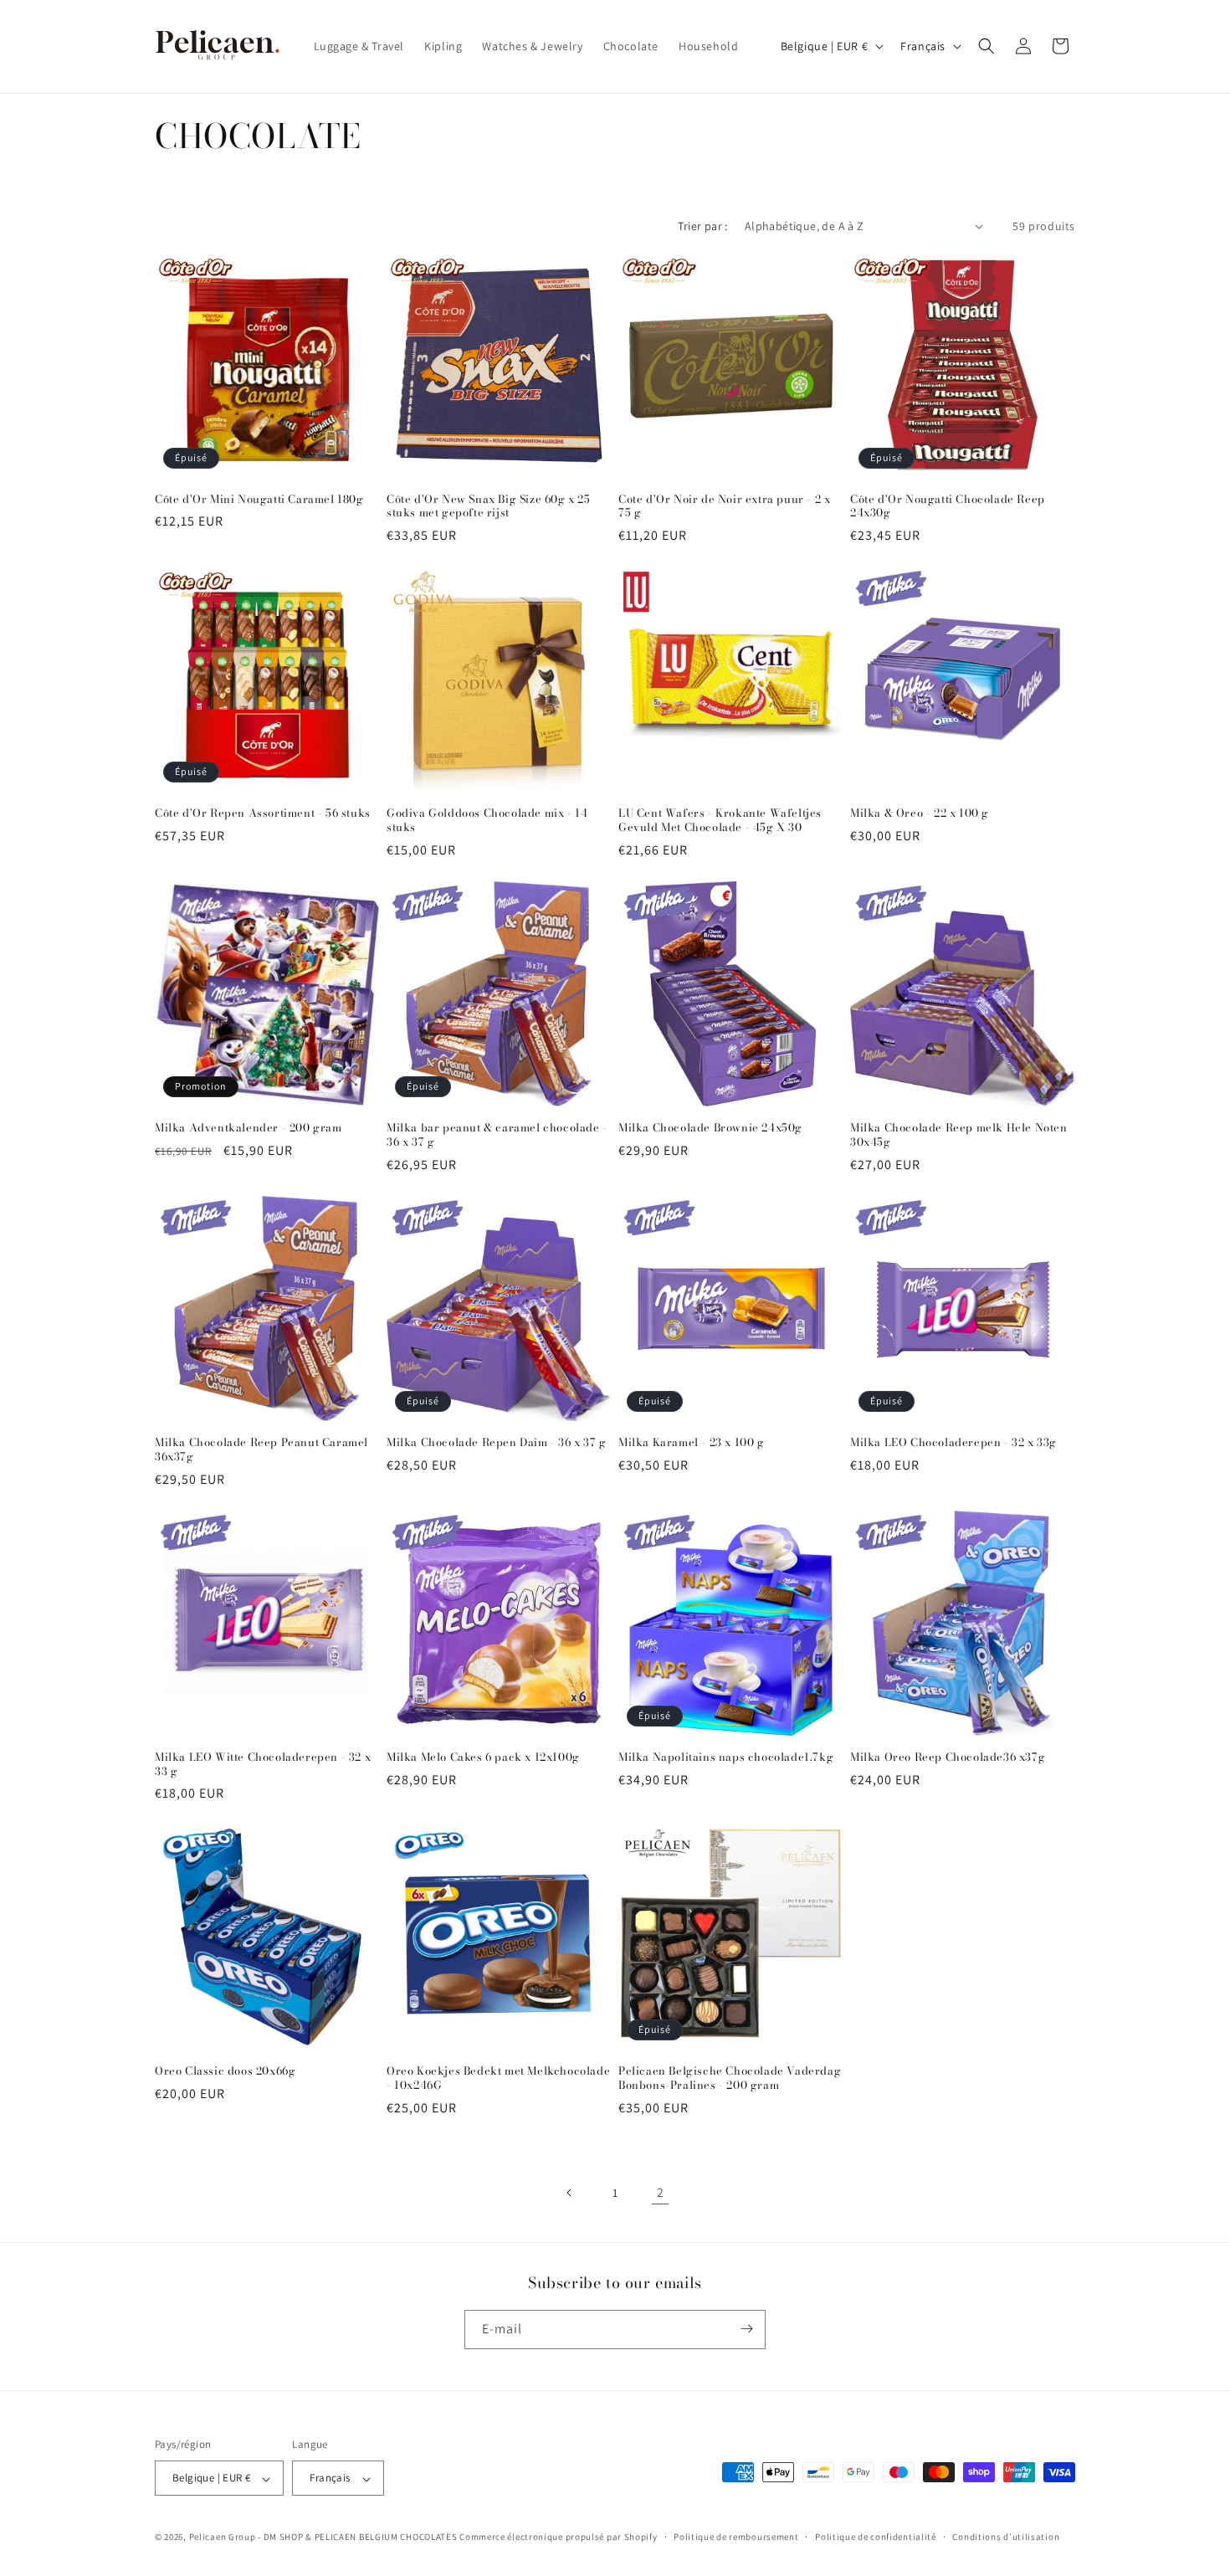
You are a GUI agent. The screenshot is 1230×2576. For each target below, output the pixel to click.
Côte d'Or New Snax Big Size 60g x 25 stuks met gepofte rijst (489, 506)
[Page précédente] (570, 2193)
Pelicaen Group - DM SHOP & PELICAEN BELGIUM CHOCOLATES (323, 2538)
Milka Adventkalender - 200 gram (249, 1128)
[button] (987, 46)
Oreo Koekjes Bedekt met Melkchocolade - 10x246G (498, 2078)
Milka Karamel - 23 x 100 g (692, 1442)
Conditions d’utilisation (1006, 2537)
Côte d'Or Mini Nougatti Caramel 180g (259, 499)
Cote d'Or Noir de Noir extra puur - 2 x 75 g (724, 506)
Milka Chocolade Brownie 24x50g (710, 1128)
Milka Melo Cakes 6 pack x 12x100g (483, 1757)
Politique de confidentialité (876, 2537)
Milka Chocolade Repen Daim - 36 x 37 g (497, 1442)
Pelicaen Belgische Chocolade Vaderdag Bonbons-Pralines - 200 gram (730, 2078)
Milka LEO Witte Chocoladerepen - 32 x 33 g (263, 1764)
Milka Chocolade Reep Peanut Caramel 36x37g (261, 1450)
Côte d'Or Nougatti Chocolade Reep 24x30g (948, 506)
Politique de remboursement (736, 2537)
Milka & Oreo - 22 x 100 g (920, 813)
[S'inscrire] (746, 2329)
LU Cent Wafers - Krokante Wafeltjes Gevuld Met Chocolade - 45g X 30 (720, 820)
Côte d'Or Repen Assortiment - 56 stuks (263, 813)
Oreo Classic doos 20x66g (225, 2071)
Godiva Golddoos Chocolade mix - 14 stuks (487, 820)
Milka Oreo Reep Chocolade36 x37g (948, 1757)
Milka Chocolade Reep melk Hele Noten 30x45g (959, 1135)
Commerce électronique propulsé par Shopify (558, 2538)
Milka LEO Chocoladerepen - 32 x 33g (953, 1442)
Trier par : (702, 226)
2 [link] (661, 2192)
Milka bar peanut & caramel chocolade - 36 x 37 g (497, 1135)
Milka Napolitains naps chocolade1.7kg (726, 1757)
